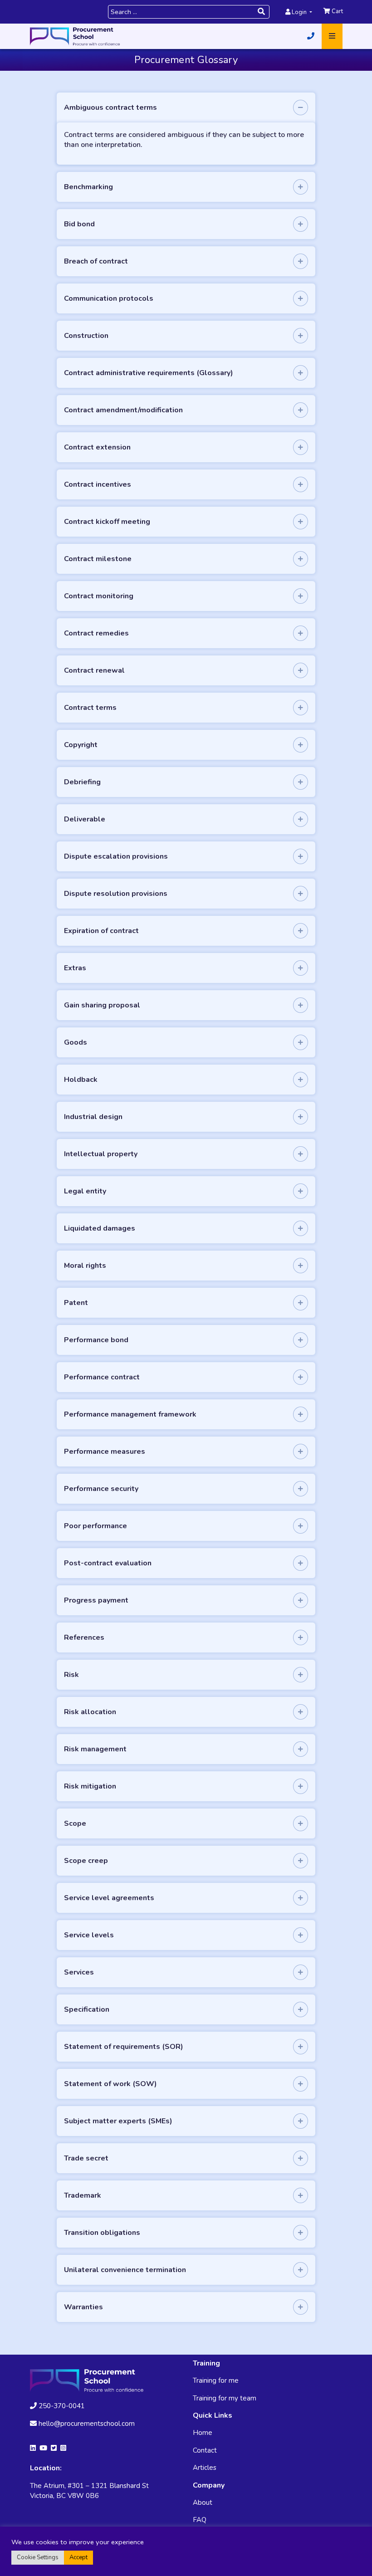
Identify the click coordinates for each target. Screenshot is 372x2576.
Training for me (216, 2380)
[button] (311, 36)
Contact (205, 2450)
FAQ (200, 2520)
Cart (337, 11)
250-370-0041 (61, 2406)
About (203, 2503)
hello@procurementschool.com (87, 2424)
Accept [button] (78, 2557)
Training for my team (225, 2398)
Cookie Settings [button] (38, 2557)
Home (203, 2433)
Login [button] (299, 12)
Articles (205, 2468)
